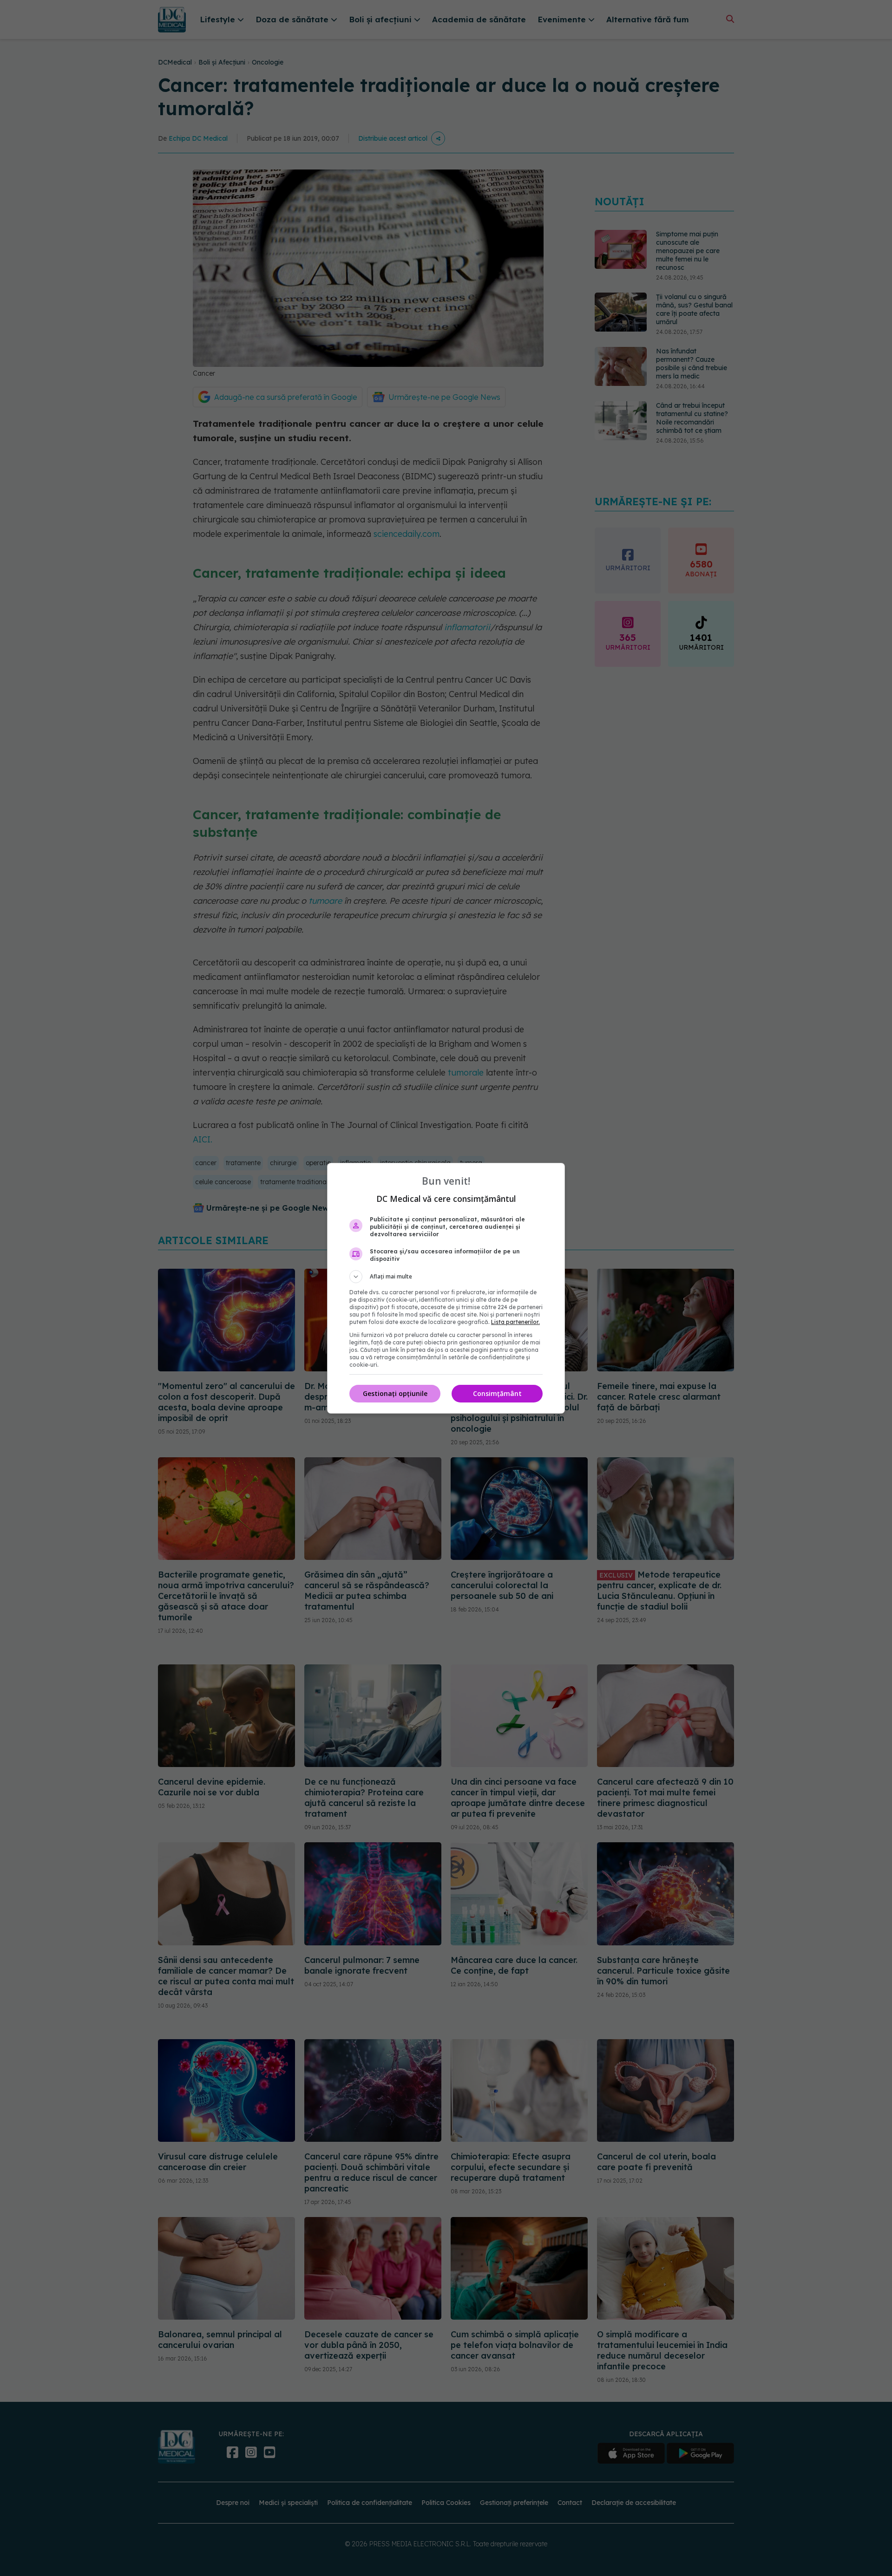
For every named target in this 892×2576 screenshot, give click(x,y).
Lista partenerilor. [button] (515, 1322)
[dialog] (446, 1288)
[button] (446, 1277)
